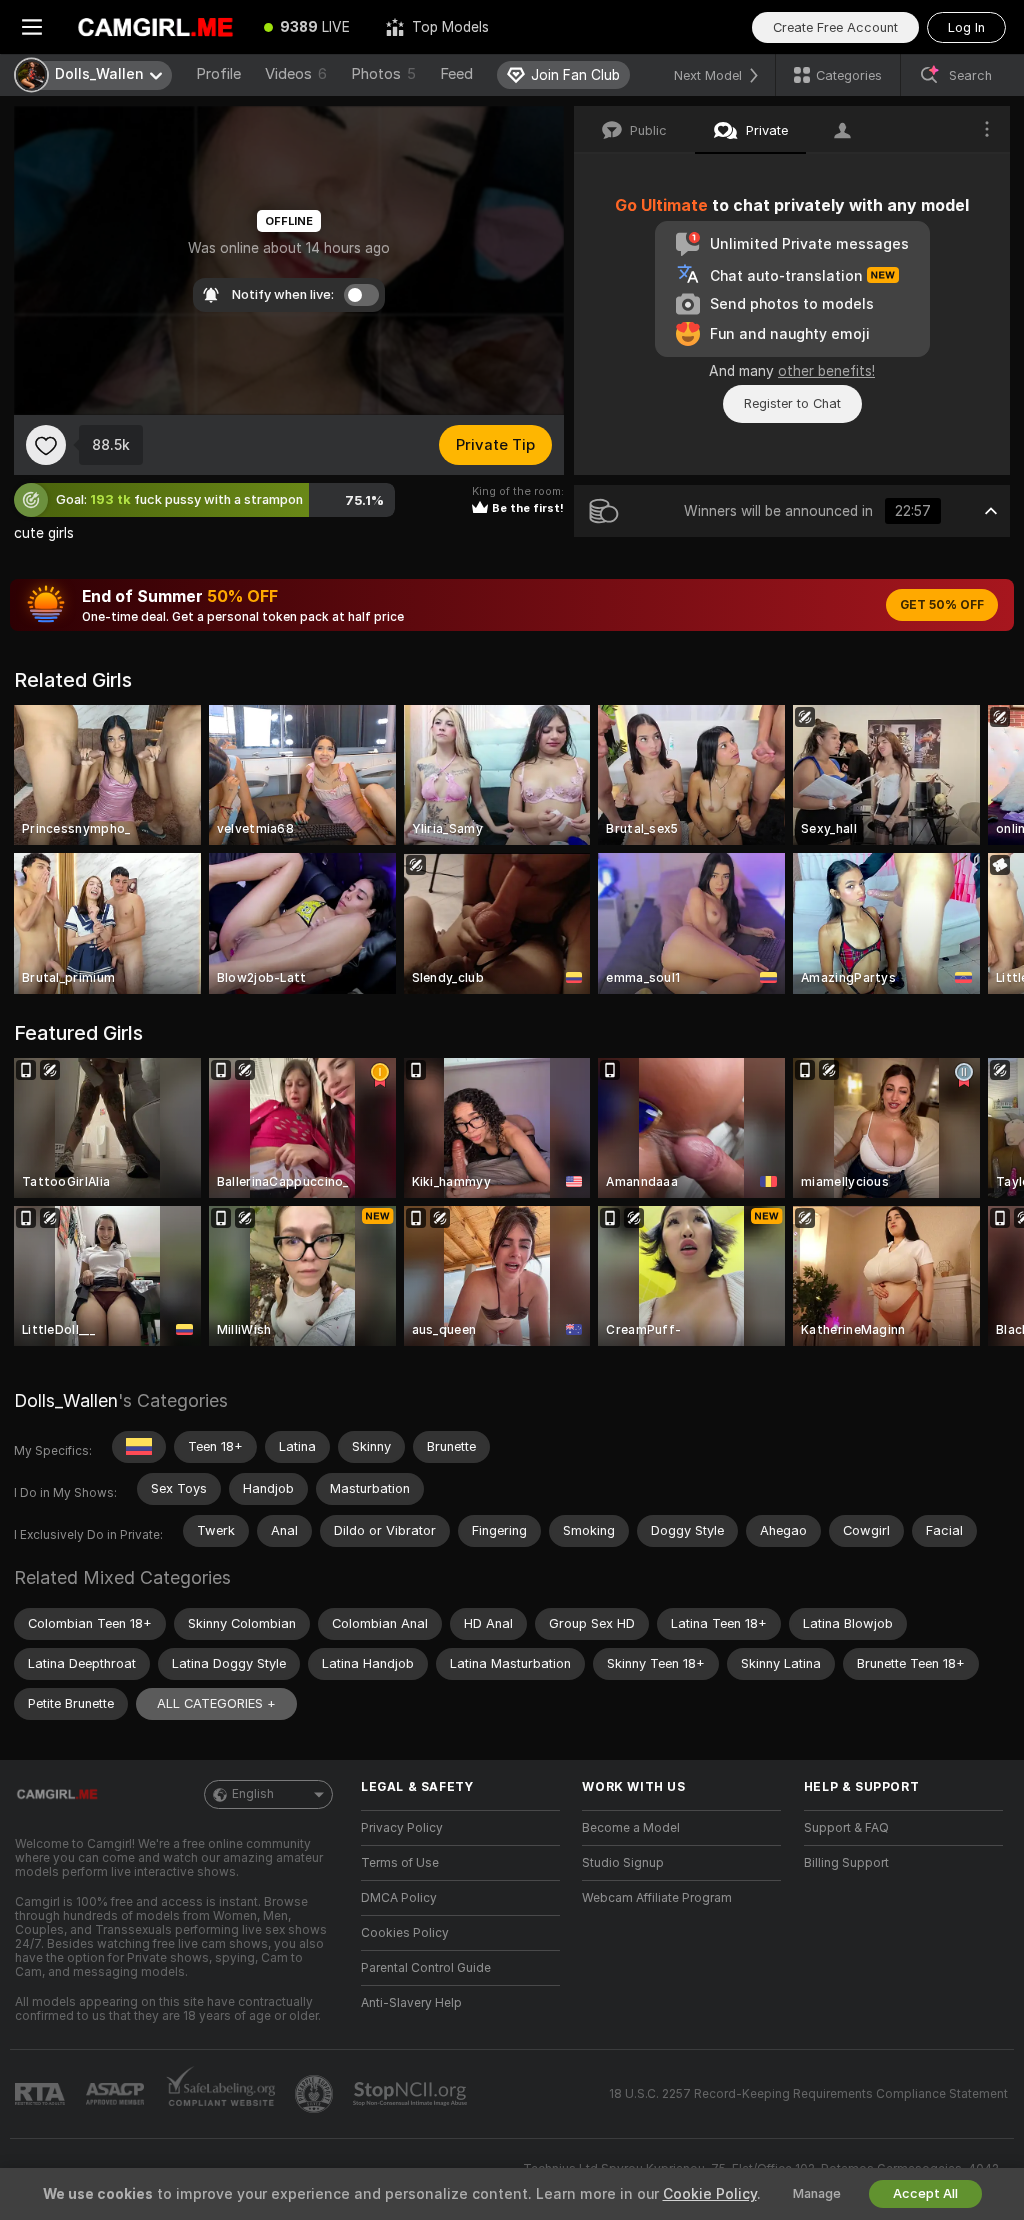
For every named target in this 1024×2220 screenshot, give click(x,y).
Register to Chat (792, 403)
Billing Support (846, 1863)
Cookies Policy (405, 1933)
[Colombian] (139, 1447)
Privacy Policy (402, 1828)
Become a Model (631, 1828)
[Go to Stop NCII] (412, 2094)
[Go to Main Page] (155, 27)
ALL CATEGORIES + (216, 1703)
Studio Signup (623, 1863)
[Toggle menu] (32, 27)
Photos (383, 74)
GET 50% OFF (942, 605)
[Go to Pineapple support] (316, 2094)
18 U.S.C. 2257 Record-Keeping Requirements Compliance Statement (808, 2094)
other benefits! (826, 371)
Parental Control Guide (426, 1968)
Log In (966, 27)
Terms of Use (400, 1863)
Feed (456, 74)
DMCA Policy (399, 1898)
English (253, 1794)
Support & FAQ (846, 1828)
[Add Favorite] (46, 445)
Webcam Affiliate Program (657, 1898)
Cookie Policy (710, 2194)
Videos (296, 74)
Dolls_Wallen (66, 1400)
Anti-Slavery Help (411, 2003)
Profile (218, 74)
